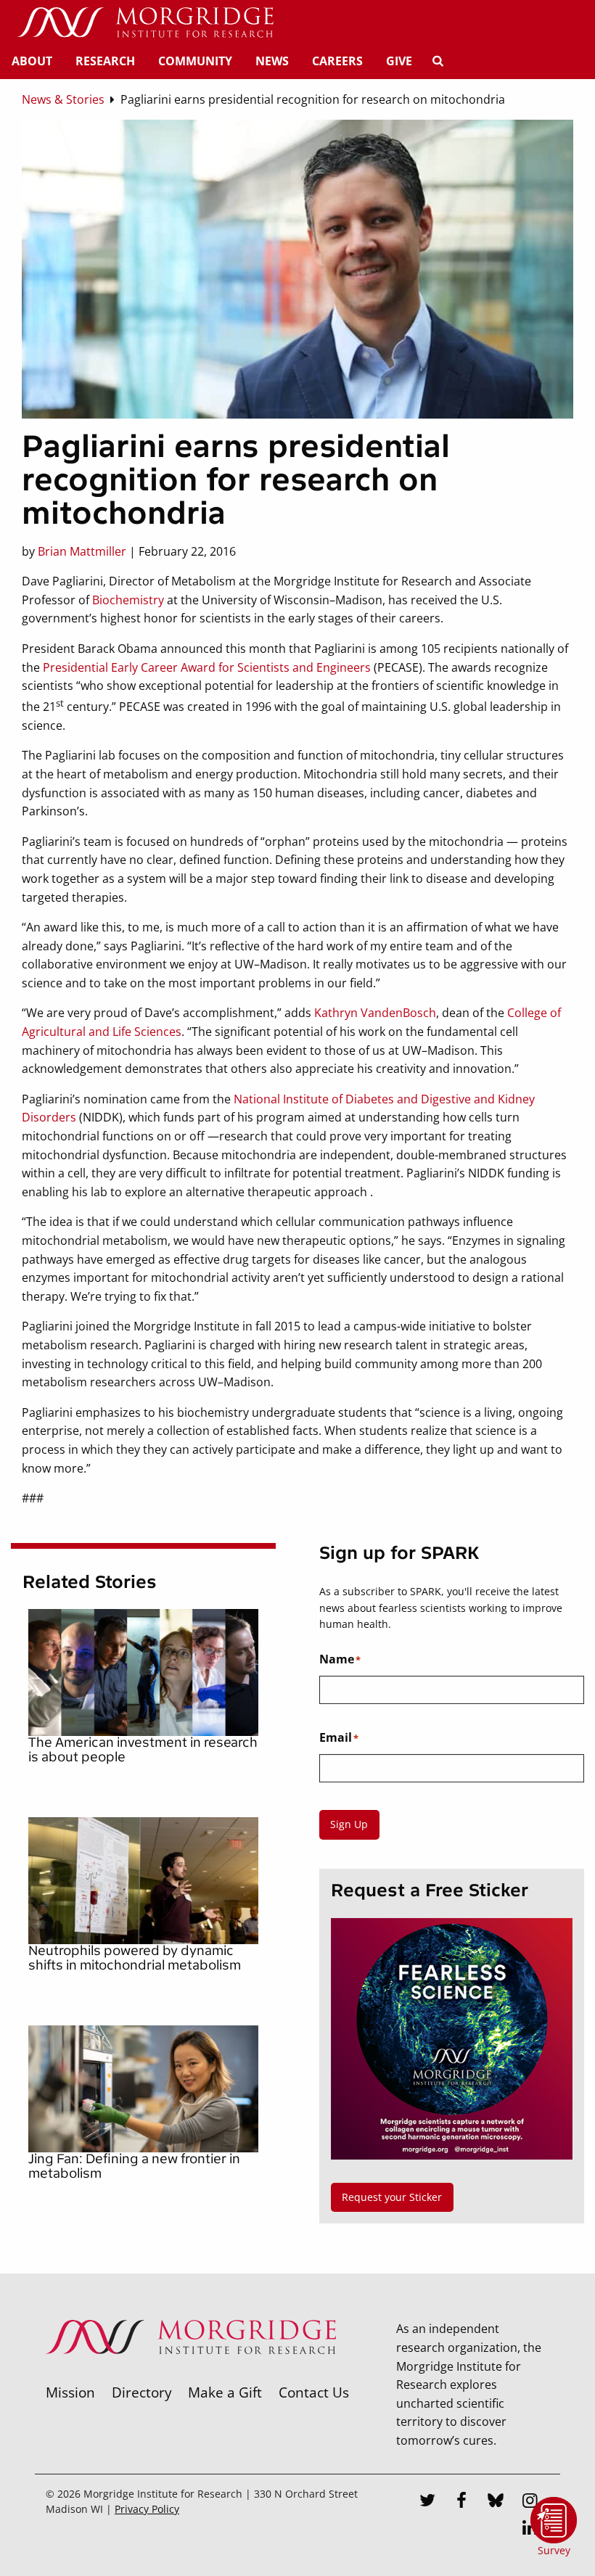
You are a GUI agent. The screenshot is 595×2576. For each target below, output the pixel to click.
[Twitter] (427, 2502)
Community (195, 61)
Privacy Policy (147, 2509)
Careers (337, 61)
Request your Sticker (392, 2197)
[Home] (145, 23)
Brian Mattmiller (82, 551)
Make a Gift (225, 2392)
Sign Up (349, 1824)
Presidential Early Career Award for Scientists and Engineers (207, 667)
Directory (142, 2392)
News (272, 61)
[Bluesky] (496, 2502)
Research (105, 61)
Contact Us (314, 2392)
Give (399, 61)
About (32, 61)
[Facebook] (462, 2502)
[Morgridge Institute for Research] (191, 2373)
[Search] (438, 61)
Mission (70, 2392)
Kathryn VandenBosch (375, 1013)
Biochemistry (128, 600)
